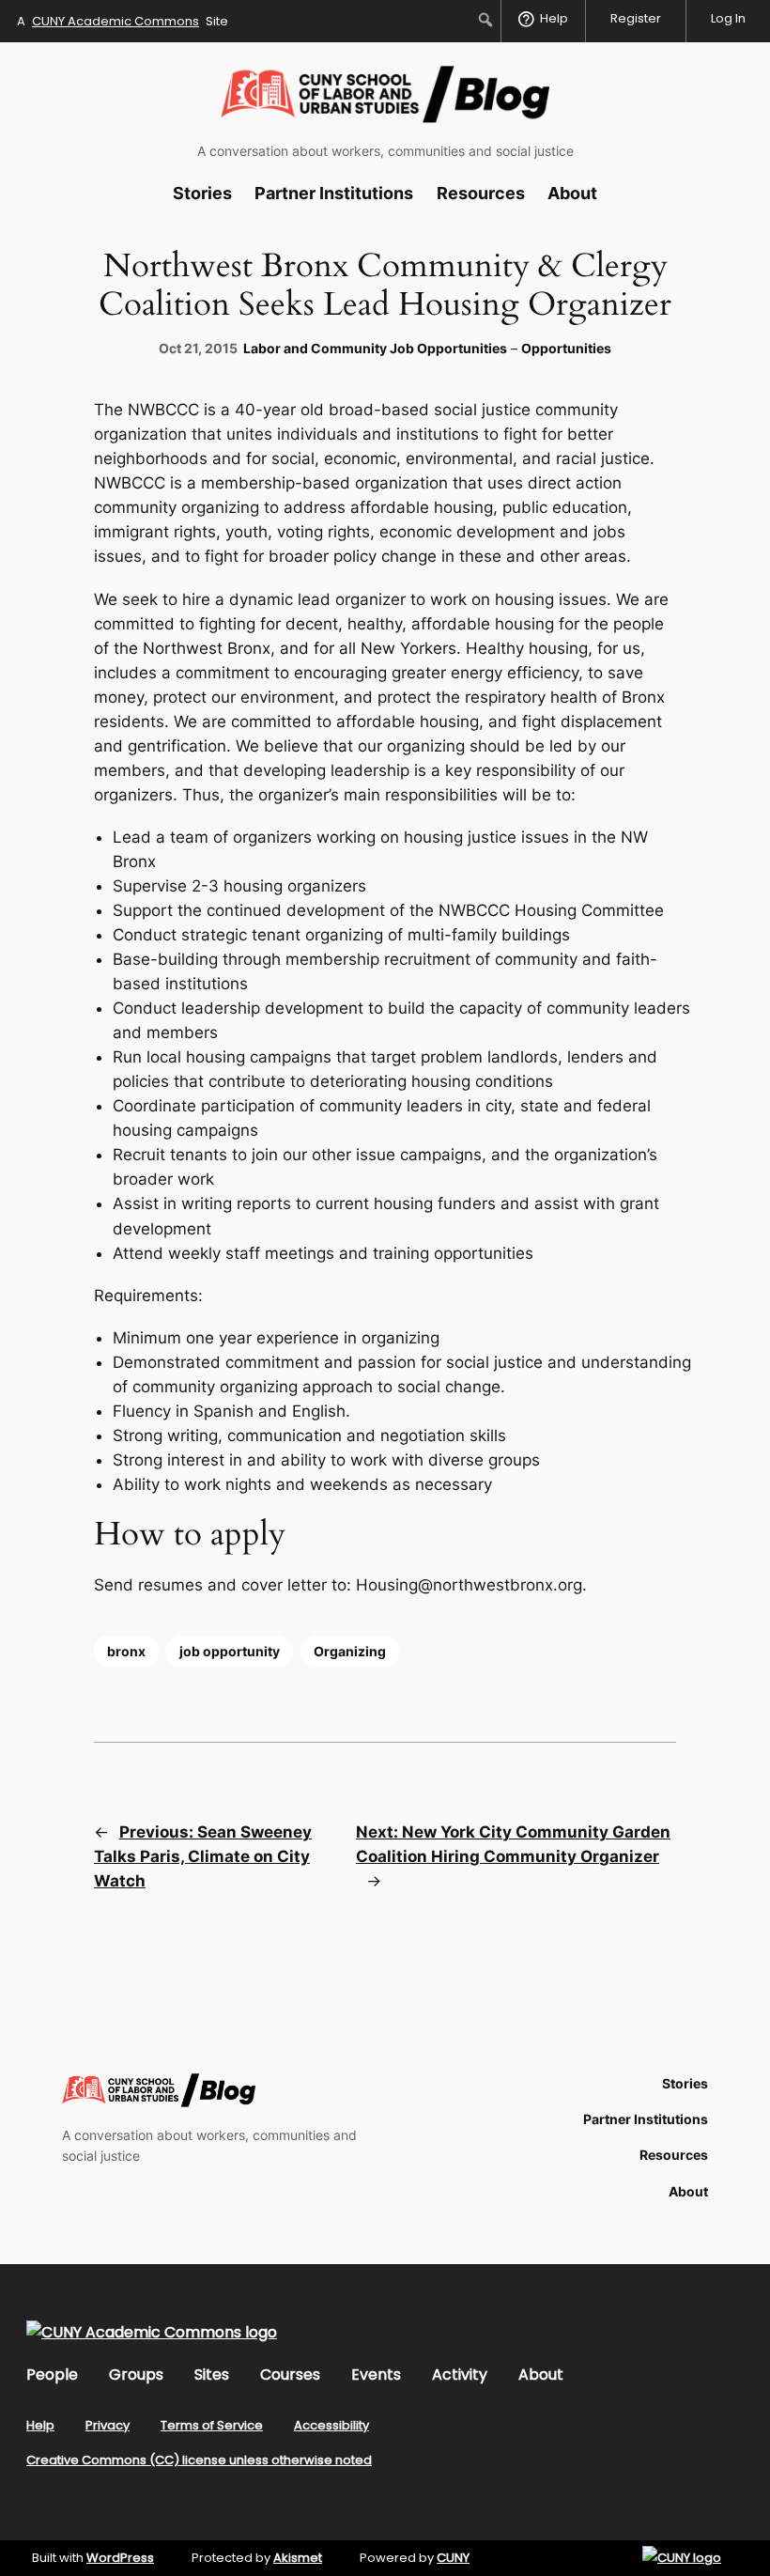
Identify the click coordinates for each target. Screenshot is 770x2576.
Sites (212, 2374)
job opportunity (230, 1651)
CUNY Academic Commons (115, 21)
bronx (126, 1651)
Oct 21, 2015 (198, 348)
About (541, 2374)
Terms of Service (212, 2425)
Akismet (298, 2558)
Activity (460, 2374)
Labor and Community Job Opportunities (375, 348)
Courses (290, 2374)
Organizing (350, 1651)
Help (40, 2425)
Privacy (108, 2425)
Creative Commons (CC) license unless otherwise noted (199, 2460)
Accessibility (331, 2425)
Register (636, 18)
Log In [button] (728, 18)
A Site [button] (123, 21)
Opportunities (566, 348)
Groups (136, 2374)
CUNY (453, 2558)
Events (376, 2374)
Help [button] (554, 18)
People (52, 2374)
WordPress (120, 2558)
